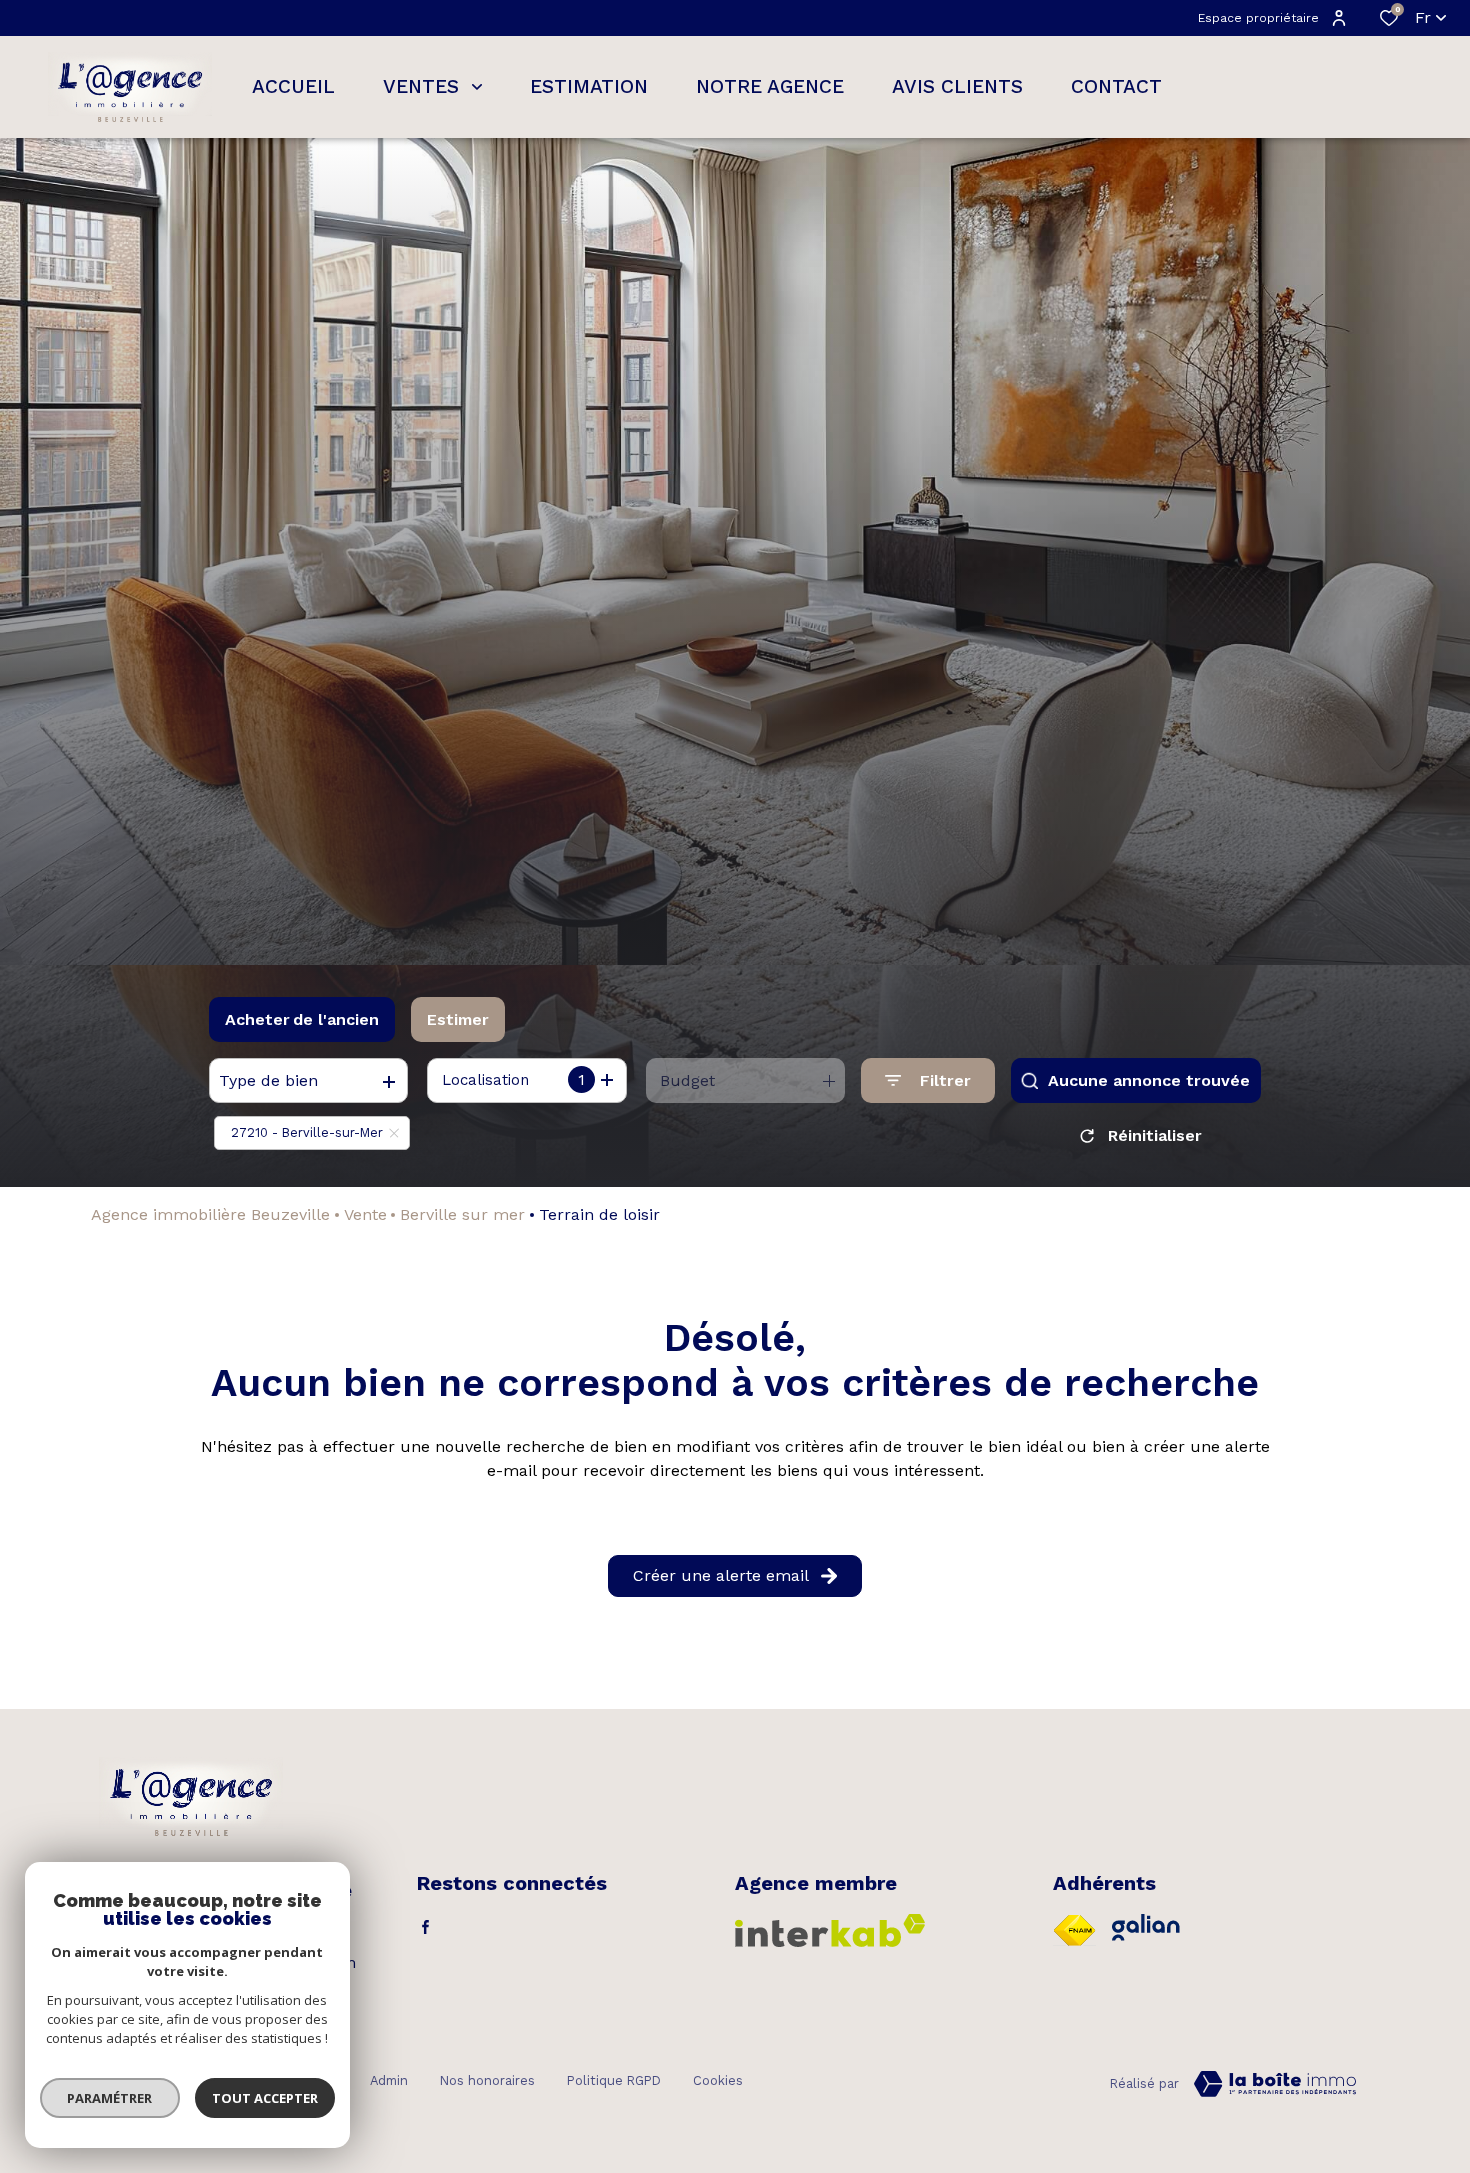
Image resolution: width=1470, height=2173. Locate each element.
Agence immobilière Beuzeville (210, 1214)
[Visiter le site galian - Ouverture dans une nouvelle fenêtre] (1146, 1927)
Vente (365, 1214)
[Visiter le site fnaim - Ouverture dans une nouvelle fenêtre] (1074, 1930)
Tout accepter (265, 2098)
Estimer (458, 1019)
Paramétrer (110, 2098)
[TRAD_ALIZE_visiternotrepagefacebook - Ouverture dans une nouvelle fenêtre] (425, 1927)
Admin (389, 2080)
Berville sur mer (462, 1214)
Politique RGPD (614, 2080)
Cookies (718, 2080)
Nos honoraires (487, 2080)
